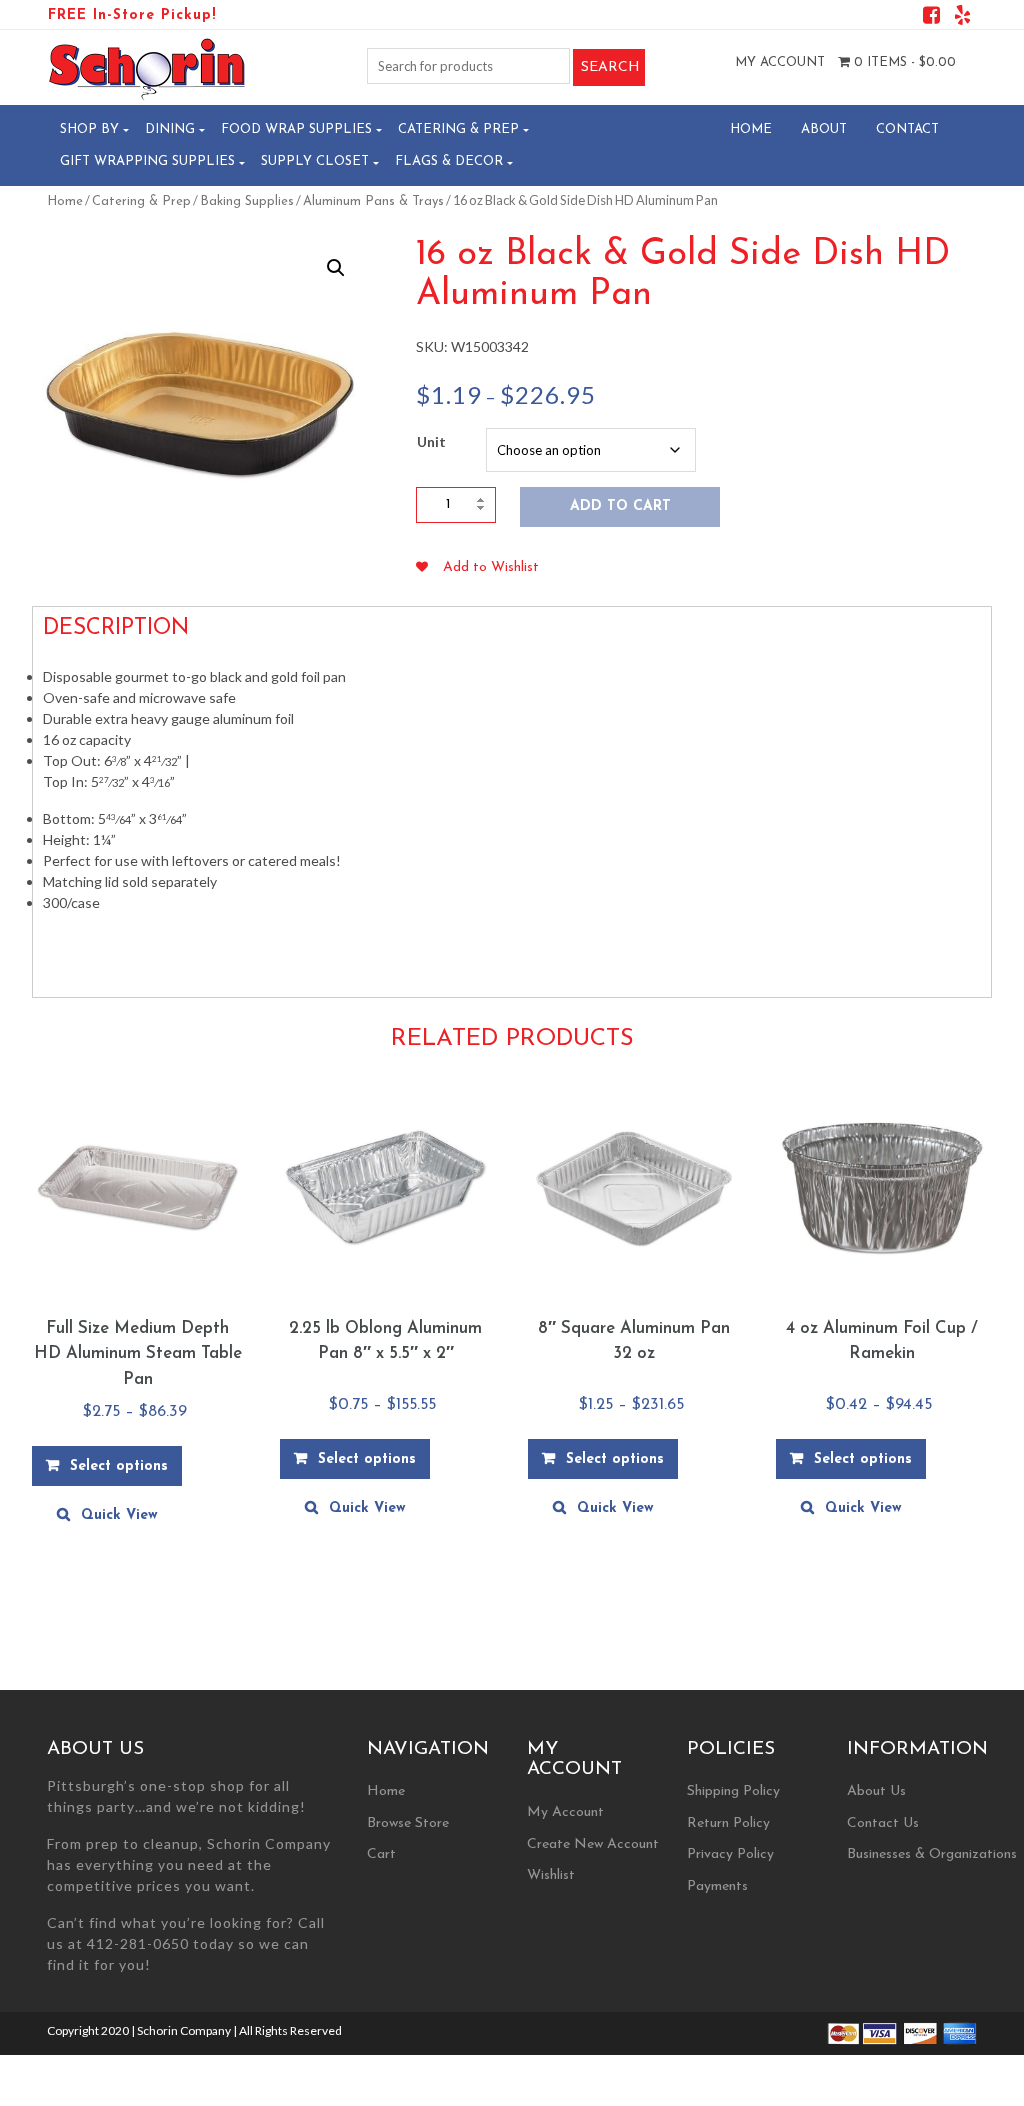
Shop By (89, 129)
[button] (336, 268)
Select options (119, 1466)
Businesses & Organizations (932, 1854)
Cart (381, 1854)
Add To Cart (620, 506)
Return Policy (728, 1823)
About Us (876, 1791)
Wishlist (551, 1875)
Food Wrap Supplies (296, 129)
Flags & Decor (449, 161)
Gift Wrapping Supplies (147, 161)
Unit (431, 441)
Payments (717, 1886)
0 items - (903, 62)
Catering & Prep (458, 129)
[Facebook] (931, 18)
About (824, 129)
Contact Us (883, 1823)
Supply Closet (315, 161)
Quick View (119, 1515)
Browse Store (408, 1823)
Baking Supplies (247, 201)
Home (751, 129)
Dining (170, 129)
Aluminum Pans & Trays (373, 201)
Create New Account (593, 1844)
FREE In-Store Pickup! (132, 15)
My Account (780, 62)
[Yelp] (962, 18)
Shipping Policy (733, 1791)
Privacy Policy (730, 1854)
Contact (907, 129)
